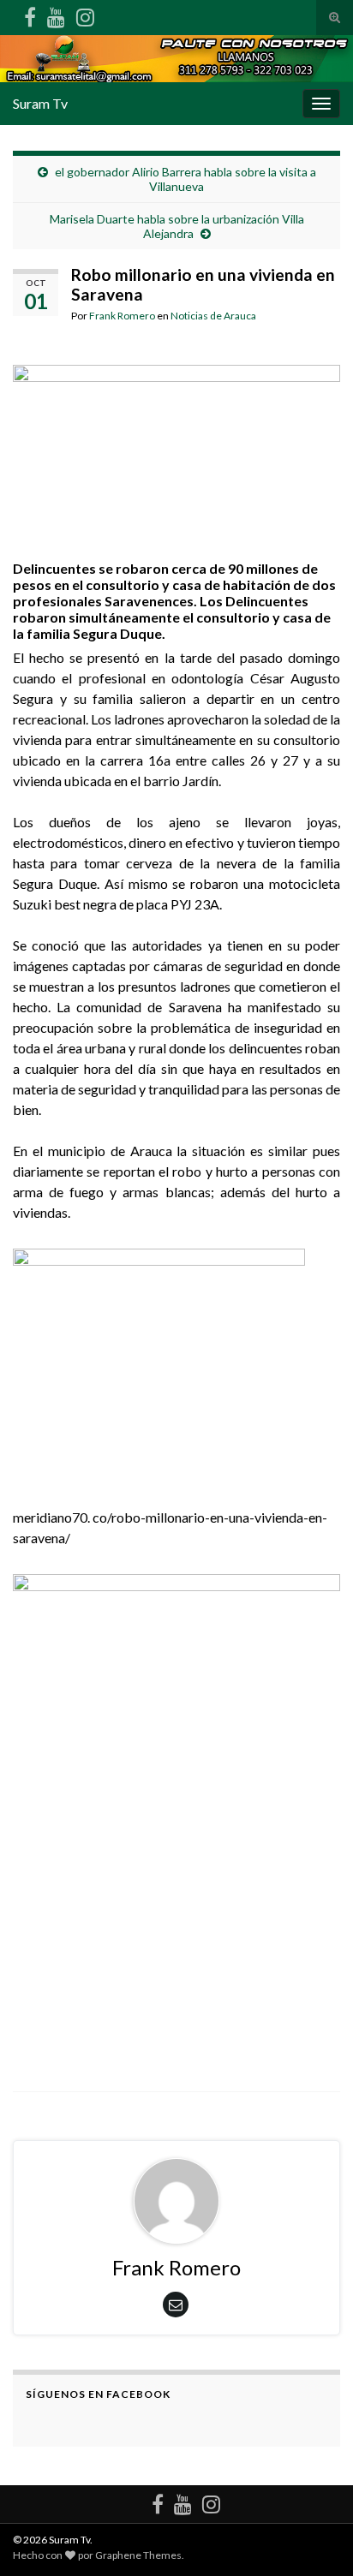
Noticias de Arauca (213, 316)
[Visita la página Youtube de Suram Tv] (56, 14)
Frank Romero (122, 316)
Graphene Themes (138, 2555)
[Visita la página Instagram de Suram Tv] (85, 14)
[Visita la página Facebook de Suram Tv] (30, 14)
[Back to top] (314, 2537)
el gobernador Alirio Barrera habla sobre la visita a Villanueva (185, 179)
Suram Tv (40, 103)
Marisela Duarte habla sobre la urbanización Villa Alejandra (177, 226)
